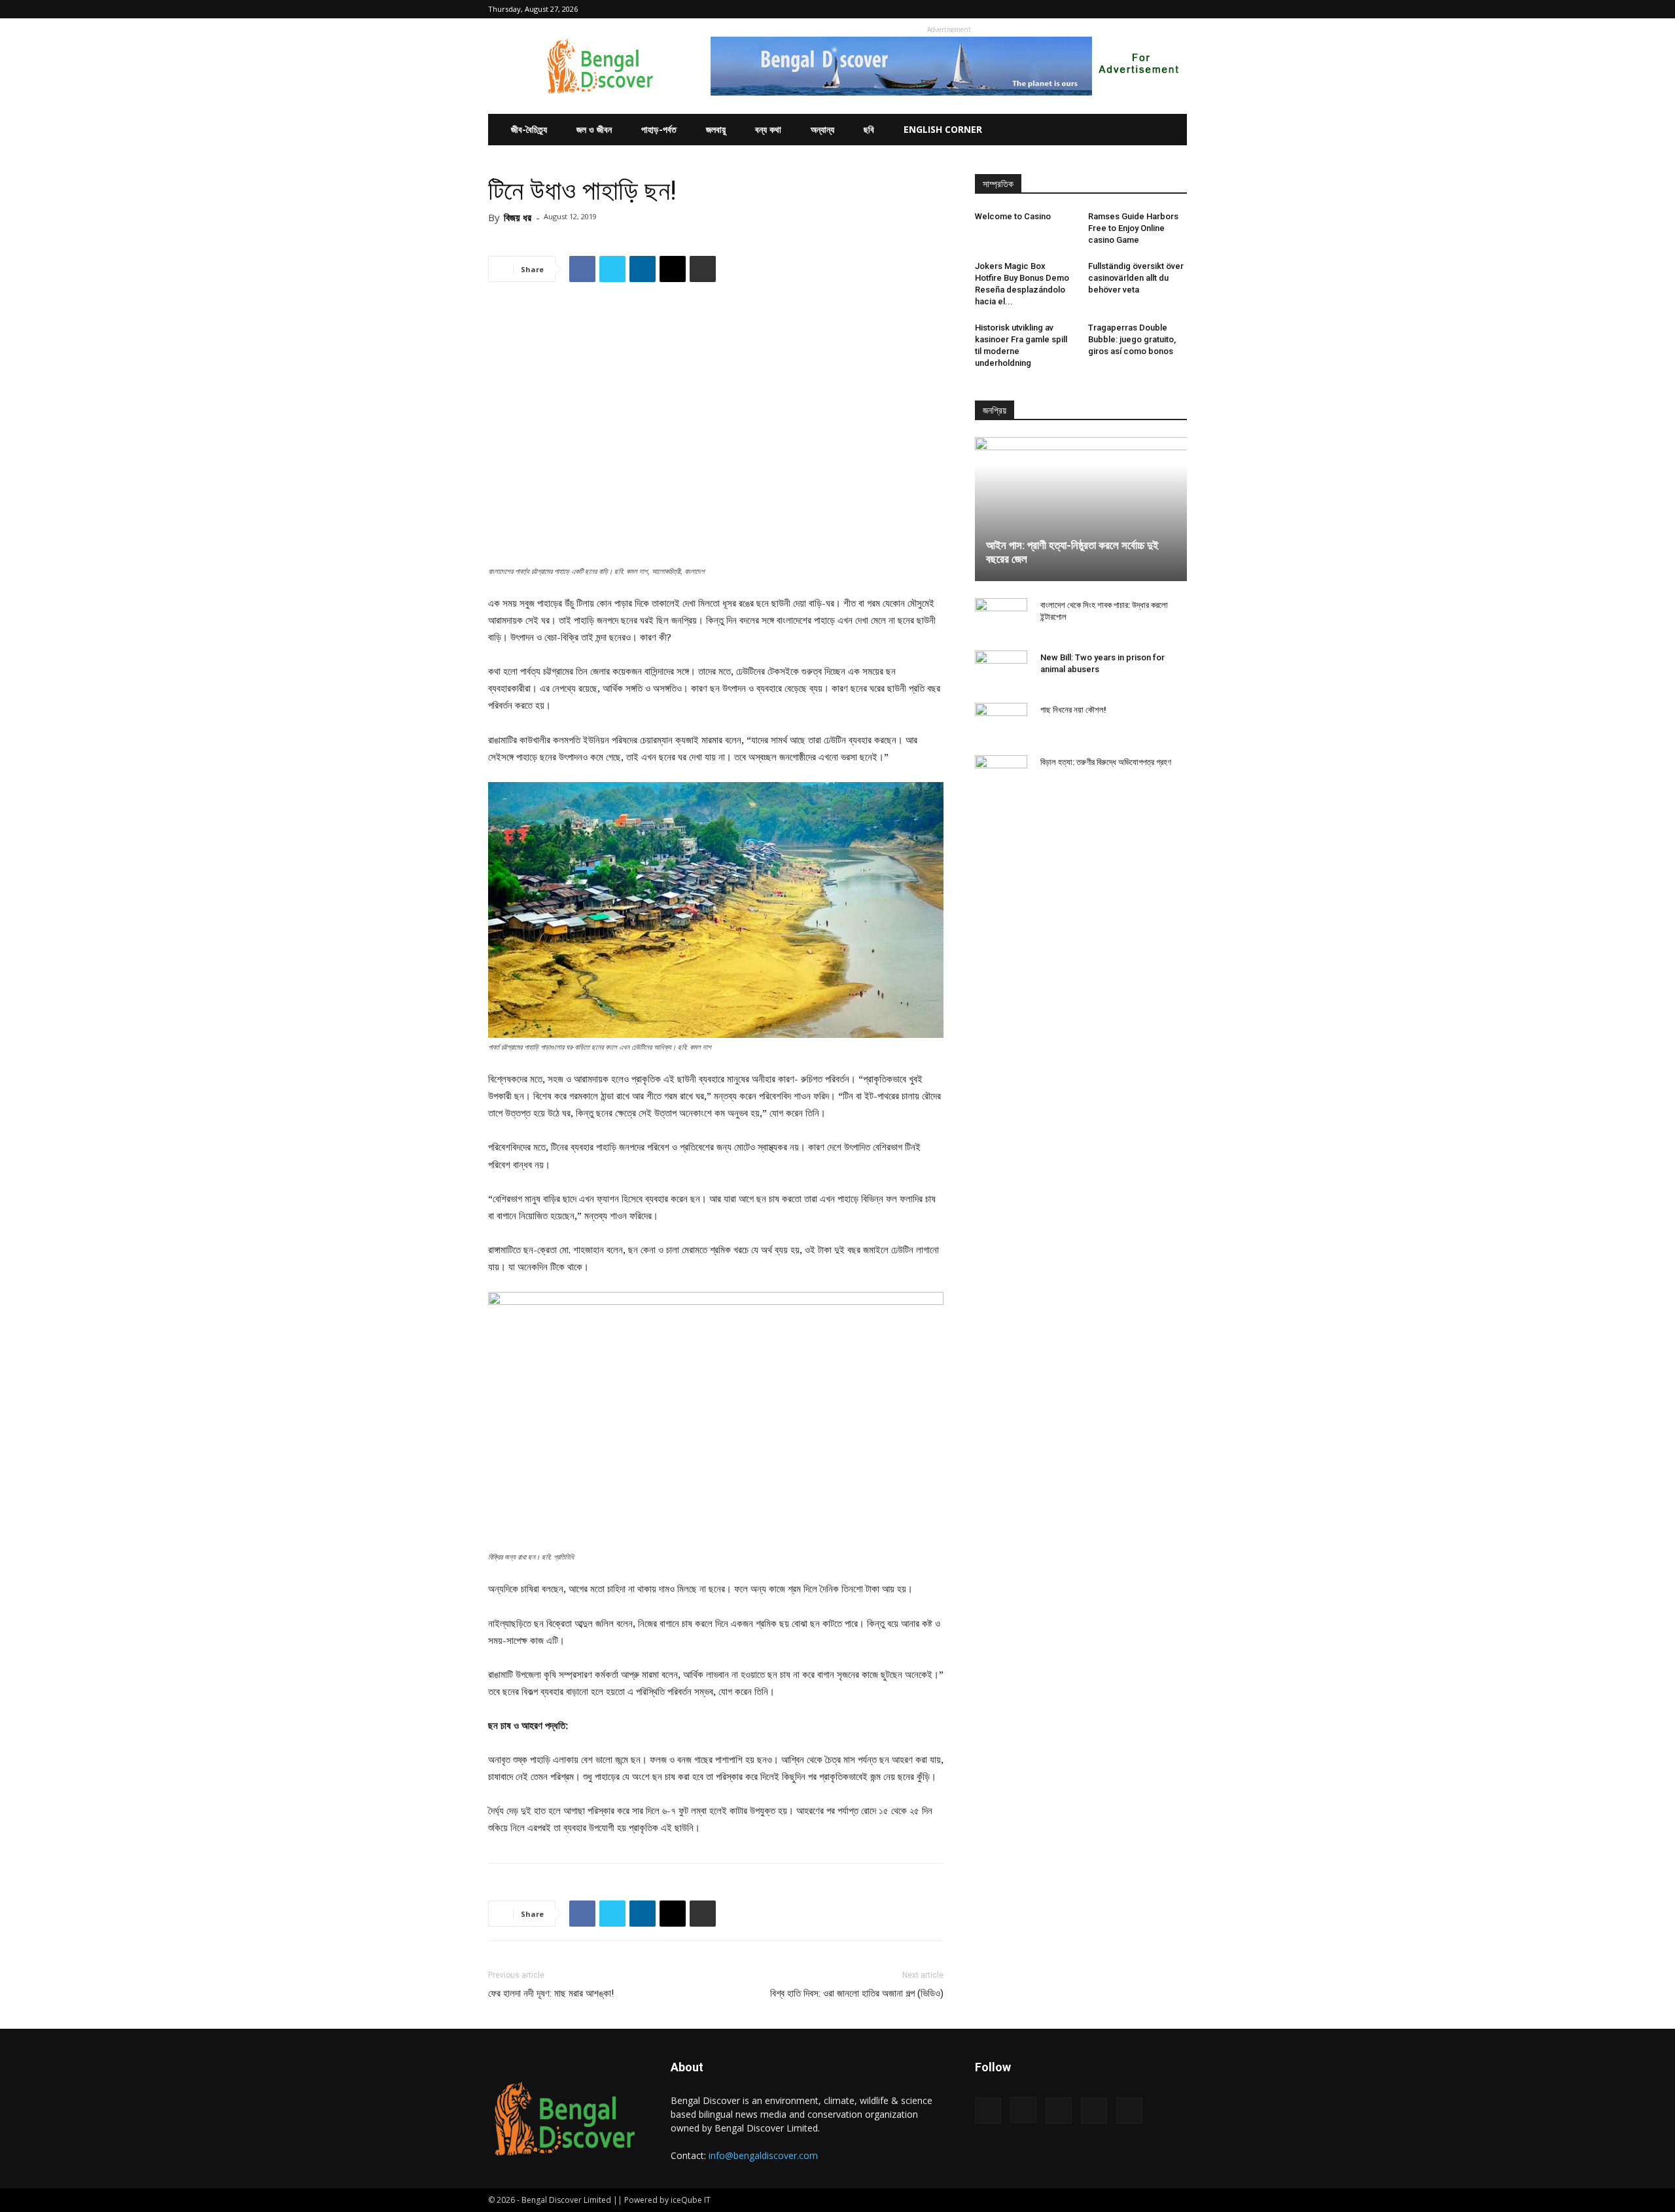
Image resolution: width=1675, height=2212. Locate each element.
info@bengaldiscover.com (763, 2155)
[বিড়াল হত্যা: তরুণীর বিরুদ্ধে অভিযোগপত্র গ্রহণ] (1001, 775)
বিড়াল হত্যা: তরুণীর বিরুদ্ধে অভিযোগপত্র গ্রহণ (1106, 762)
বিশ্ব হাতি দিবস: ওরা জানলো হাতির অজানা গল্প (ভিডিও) (857, 1993)
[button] (1071, 9)
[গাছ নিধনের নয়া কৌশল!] (1001, 722)
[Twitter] (1155, 9)
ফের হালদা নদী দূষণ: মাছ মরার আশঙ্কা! (551, 1993)
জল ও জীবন (594, 129)
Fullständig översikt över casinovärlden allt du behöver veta (1136, 278)
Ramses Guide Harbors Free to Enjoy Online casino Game (1133, 228)
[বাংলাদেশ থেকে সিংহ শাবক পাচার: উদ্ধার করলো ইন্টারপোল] (1001, 618)
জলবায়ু (716, 129)
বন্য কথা (768, 129)
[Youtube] (1177, 9)
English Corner (943, 129)
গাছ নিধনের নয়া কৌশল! (1073, 710)
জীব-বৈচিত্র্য (529, 129)
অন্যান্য (822, 129)
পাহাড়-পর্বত (659, 129)
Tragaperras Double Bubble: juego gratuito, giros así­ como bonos (1132, 339)
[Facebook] (1091, 9)
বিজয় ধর (518, 217)
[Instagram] (1112, 9)
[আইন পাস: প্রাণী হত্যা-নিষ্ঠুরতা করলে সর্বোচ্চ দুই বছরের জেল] (1081, 509)
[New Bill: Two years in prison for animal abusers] (1001, 670)
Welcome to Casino (1013, 216)
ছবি (869, 129)
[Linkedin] (1134, 9)
